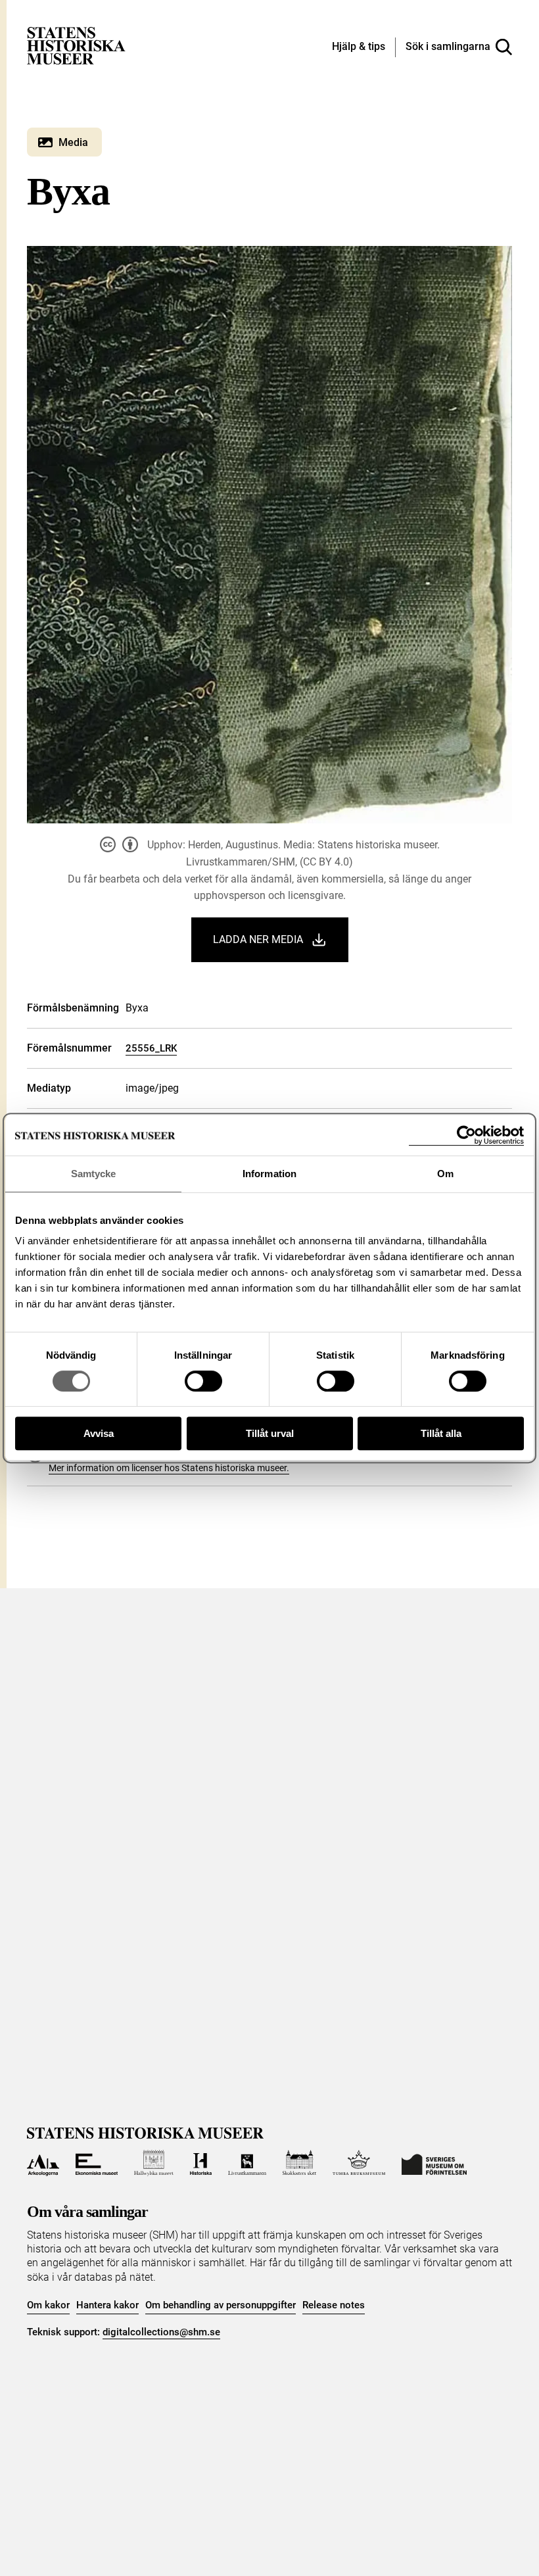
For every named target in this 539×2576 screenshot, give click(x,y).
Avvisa (99, 1433)
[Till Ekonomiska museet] (97, 2163)
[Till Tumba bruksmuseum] (359, 2163)
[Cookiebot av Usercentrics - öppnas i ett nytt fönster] (466, 1135)
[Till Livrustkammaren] (247, 2163)
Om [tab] (445, 1174)
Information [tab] (269, 1174)
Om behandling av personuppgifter (221, 2305)
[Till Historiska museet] (201, 2163)
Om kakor (48, 2305)
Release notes (334, 2305)
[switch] (203, 1381)
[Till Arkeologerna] (43, 2163)
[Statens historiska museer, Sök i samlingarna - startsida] (76, 45)
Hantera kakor (107, 2305)
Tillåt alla (441, 1433)
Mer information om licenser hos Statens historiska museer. (169, 1468)
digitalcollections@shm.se (161, 2332)
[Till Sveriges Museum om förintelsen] (434, 2163)
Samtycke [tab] (94, 1174)
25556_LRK (151, 1048)
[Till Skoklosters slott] (300, 2163)
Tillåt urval (270, 1433)
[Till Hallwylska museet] (153, 2163)
